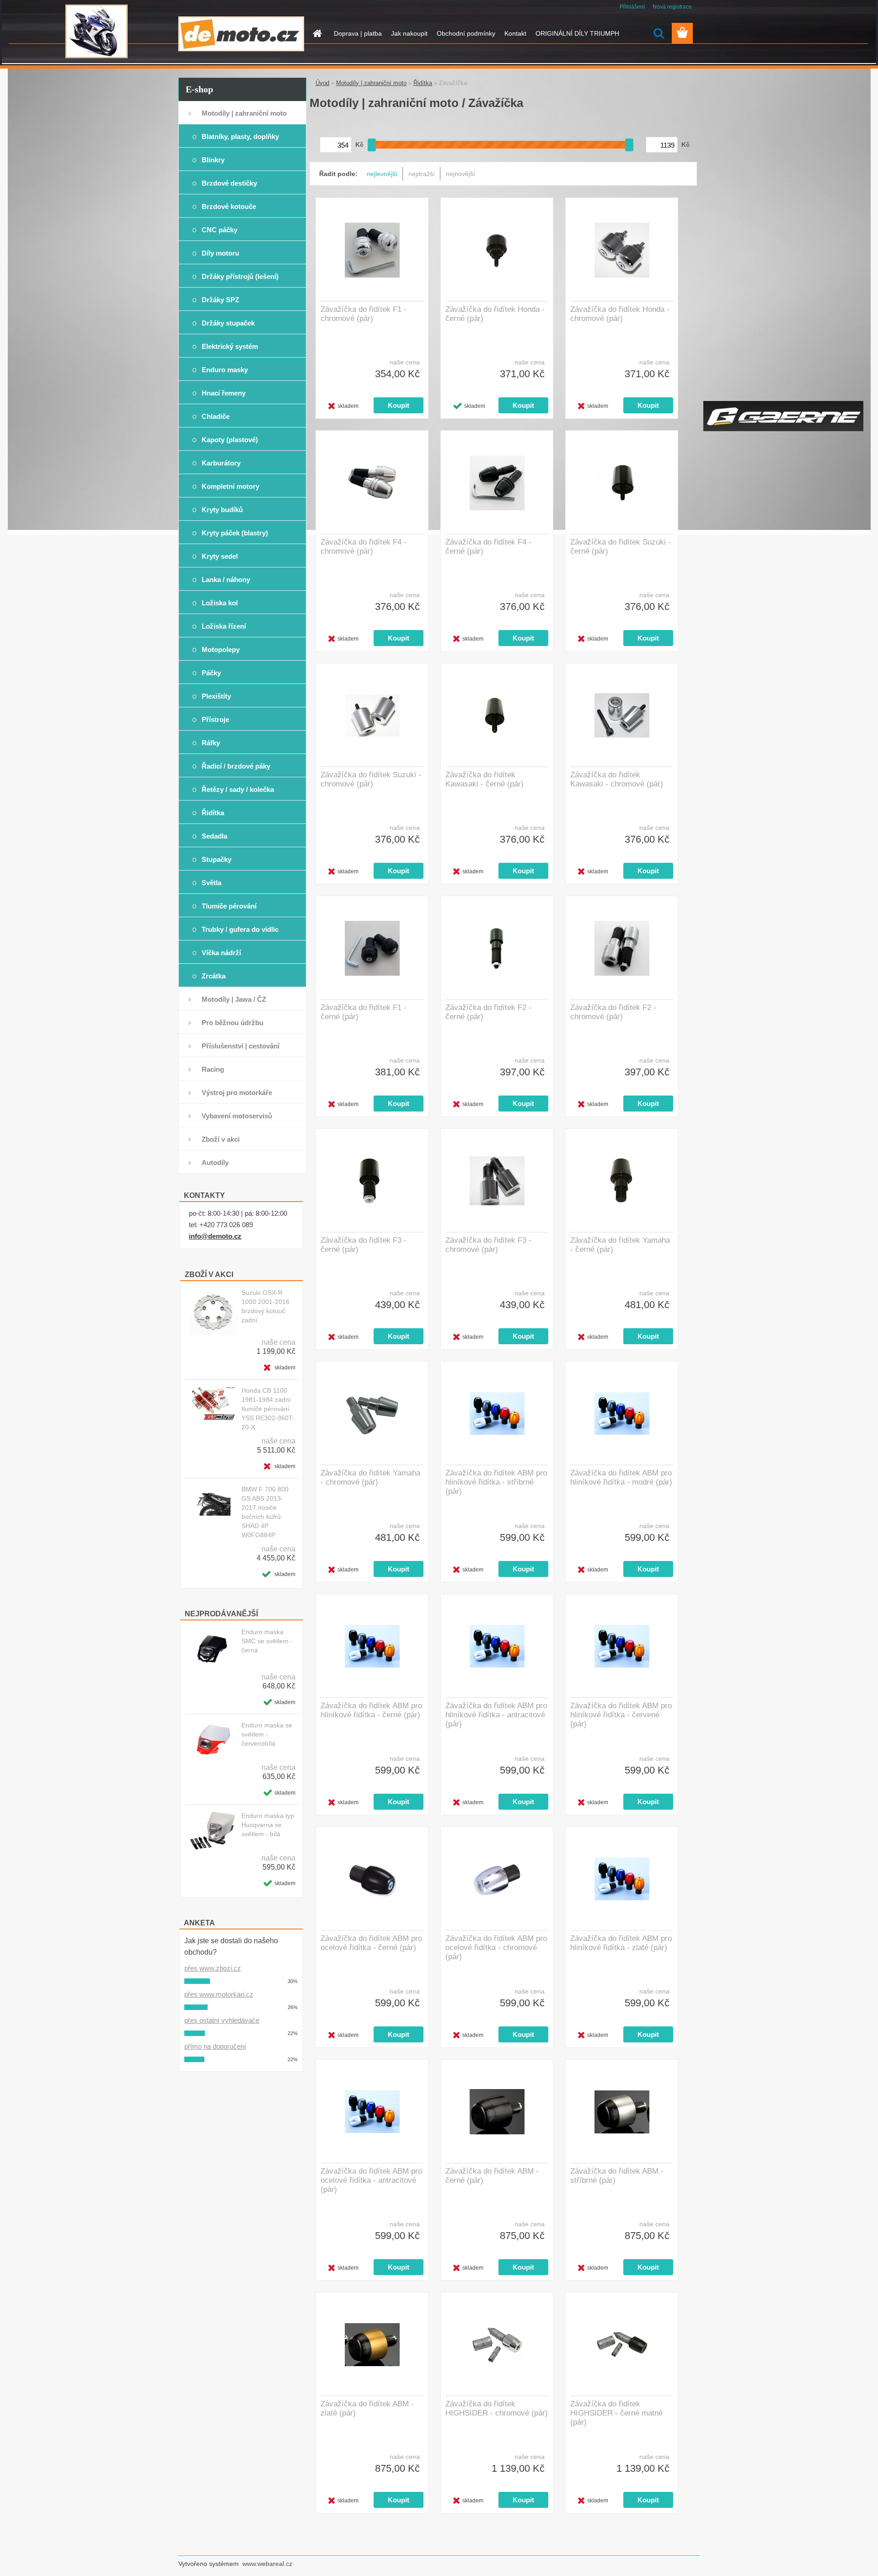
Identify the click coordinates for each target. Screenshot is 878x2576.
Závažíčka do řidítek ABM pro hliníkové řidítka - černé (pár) (371, 1710)
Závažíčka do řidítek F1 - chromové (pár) (364, 314)
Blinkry (213, 160)
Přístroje (215, 719)
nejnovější (460, 174)
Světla (211, 883)
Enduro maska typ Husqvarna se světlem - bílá (268, 1825)
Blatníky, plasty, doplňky (240, 136)
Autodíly (215, 1162)
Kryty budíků (222, 510)
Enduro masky (225, 370)
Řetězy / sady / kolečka (238, 789)
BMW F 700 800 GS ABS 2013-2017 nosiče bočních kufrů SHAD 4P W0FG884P (265, 1512)
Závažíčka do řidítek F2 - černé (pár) (488, 1012)
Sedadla (214, 836)
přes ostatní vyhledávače (222, 2020)
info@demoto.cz (215, 1236)
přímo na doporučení (215, 2046)
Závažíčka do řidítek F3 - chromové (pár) (488, 1245)
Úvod (322, 83)
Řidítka (213, 813)
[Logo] (241, 34)
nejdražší (422, 174)
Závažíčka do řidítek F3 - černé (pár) (364, 1245)
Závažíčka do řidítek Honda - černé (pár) (495, 314)
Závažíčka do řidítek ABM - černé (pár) (492, 2176)
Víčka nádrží (221, 953)
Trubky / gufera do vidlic (240, 929)
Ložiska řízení (224, 626)
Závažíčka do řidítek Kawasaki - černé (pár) (485, 779)
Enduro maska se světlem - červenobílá (267, 1734)
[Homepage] (316, 33)
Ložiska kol (220, 603)
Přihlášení (632, 7)
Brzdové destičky (229, 183)
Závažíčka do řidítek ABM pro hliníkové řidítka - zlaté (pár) (621, 1943)
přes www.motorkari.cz (219, 1994)
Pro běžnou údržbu (233, 1023)
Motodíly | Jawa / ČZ (234, 999)
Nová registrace (672, 7)
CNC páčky (219, 230)
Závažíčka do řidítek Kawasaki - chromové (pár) (617, 779)
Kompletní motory (230, 486)
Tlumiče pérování (229, 906)
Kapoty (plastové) (230, 440)
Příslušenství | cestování (241, 1046)
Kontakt (515, 33)
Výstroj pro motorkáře (237, 1093)
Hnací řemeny (224, 393)
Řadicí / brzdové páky (236, 766)
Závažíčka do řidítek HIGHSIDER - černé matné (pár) (616, 2413)
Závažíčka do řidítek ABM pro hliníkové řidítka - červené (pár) (621, 1715)
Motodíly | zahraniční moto (244, 113)
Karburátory (221, 463)
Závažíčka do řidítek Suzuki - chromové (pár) (371, 779)
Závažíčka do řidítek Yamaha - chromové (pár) (370, 1478)
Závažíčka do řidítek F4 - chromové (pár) (364, 547)
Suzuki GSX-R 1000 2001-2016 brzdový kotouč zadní (265, 1306)
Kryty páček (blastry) (235, 533)
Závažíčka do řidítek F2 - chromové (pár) (613, 1012)
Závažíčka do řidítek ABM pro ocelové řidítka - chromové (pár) (496, 1948)
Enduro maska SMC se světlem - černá (267, 1641)
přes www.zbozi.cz (213, 1968)
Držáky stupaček (228, 323)
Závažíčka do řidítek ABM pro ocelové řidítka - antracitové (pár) (371, 2180)
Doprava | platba (358, 33)
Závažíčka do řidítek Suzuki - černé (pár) (621, 547)
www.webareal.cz (267, 2564)
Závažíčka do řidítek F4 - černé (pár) (488, 547)
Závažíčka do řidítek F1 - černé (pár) (364, 1012)
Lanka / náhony (226, 580)
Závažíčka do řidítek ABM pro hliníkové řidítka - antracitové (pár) (496, 1715)
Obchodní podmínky (466, 33)
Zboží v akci (221, 1139)
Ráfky (211, 743)
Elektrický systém (230, 346)
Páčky (211, 673)
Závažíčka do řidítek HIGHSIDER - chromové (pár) (497, 2408)
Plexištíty (216, 696)
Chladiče (216, 416)
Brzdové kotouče (229, 206)
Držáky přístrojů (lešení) (240, 276)
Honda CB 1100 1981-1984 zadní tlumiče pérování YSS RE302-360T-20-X (268, 1409)
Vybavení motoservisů (237, 1116)
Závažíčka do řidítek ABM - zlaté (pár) (367, 2408)
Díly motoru (220, 253)
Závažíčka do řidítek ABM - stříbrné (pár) (617, 2176)
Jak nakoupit (409, 33)
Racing (213, 1069)
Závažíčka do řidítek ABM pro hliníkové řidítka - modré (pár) (621, 1478)
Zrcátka (214, 976)
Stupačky (217, 859)
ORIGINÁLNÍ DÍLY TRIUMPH (577, 33)
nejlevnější (382, 174)
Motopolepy (221, 649)
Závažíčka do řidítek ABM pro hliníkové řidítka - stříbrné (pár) (496, 1482)
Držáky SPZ (220, 300)
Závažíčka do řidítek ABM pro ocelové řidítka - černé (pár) (371, 1943)
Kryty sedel (220, 556)
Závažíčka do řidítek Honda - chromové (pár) (620, 314)
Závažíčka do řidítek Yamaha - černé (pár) (620, 1245)
